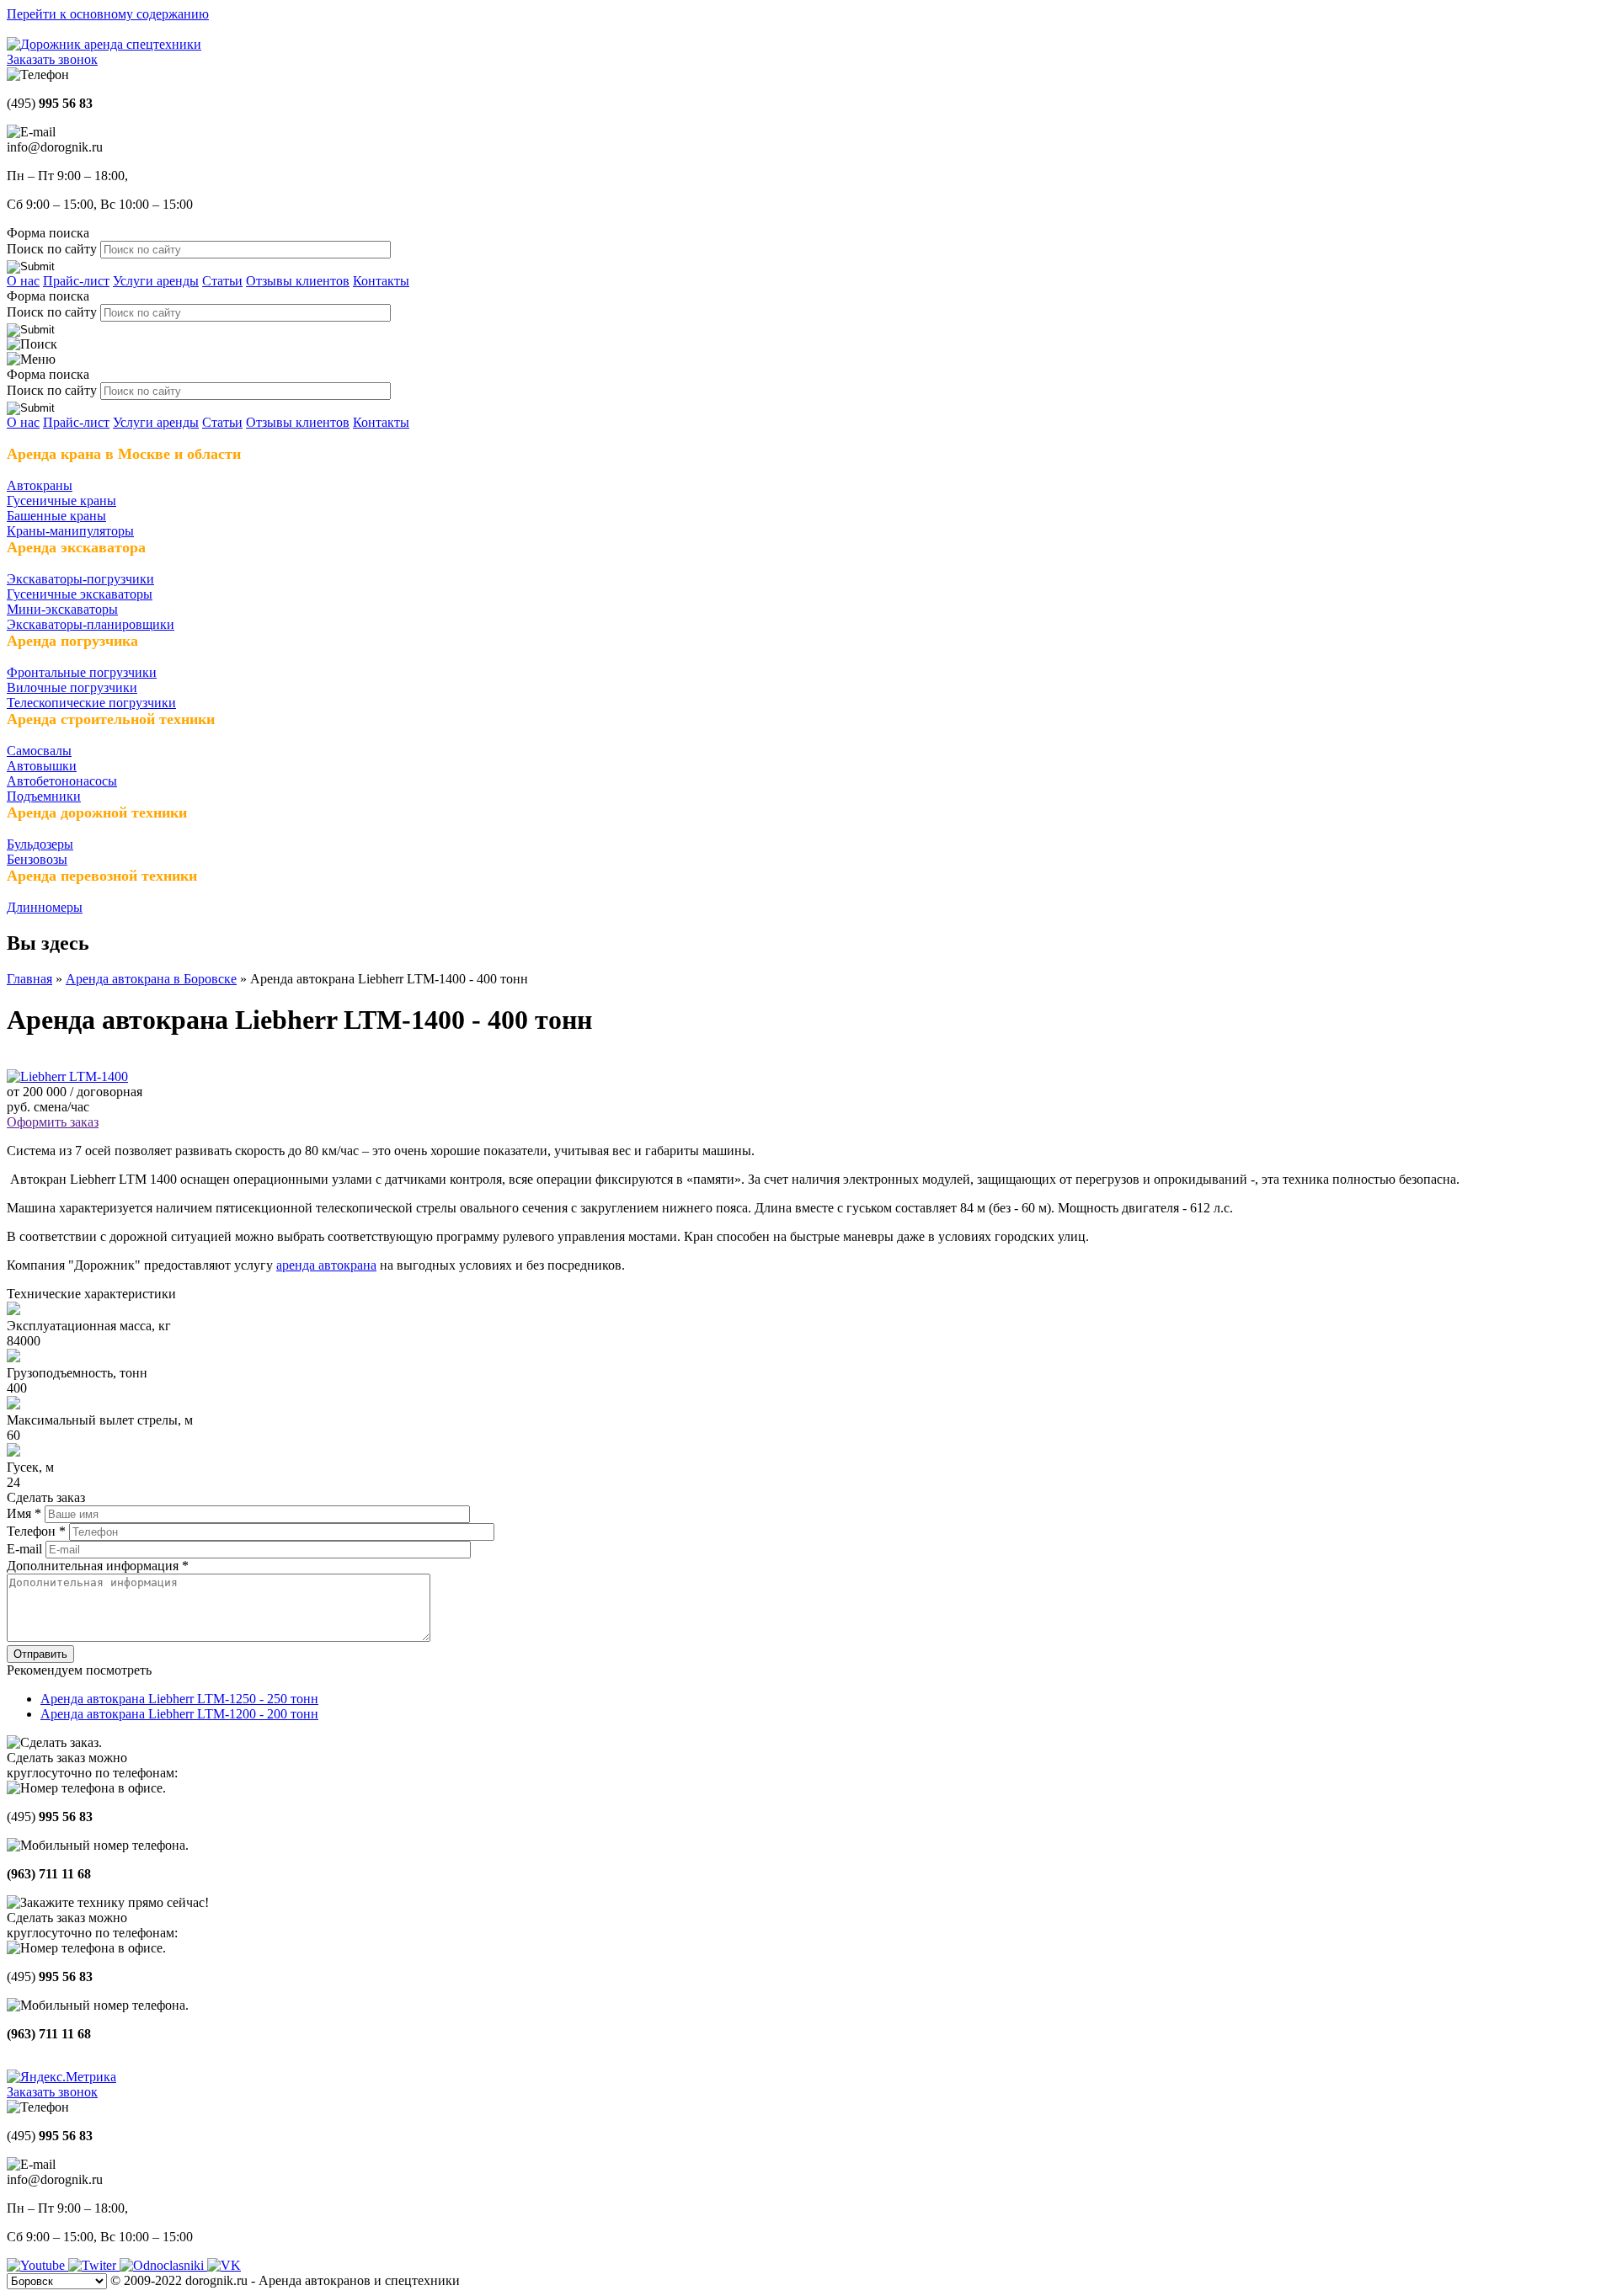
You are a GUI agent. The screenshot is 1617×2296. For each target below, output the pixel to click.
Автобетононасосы (62, 781)
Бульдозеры (40, 844)
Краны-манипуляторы (70, 531)
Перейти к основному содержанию (108, 14)
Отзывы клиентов (298, 281)
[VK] (224, 2265)
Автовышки (42, 766)
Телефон (36, 1531)
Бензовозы (37, 859)
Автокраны (40, 485)
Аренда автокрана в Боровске (151, 979)
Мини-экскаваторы (62, 609)
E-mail (26, 1549)
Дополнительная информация (98, 1566)
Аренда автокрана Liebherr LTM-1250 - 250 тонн (179, 1699)
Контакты (381, 281)
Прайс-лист (76, 281)
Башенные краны (56, 516)
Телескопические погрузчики (91, 703)
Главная (29, 979)
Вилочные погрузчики (72, 687)
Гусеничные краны (61, 501)
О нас (23, 281)
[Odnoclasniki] (163, 2265)
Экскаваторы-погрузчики (80, 579)
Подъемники (44, 796)
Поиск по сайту (53, 249)
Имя (24, 1513)
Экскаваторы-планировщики (91, 624)
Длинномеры (45, 907)
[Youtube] (37, 2265)
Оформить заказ (53, 1122)
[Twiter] (94, 2265)
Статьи (222, 281)
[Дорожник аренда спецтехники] (104, 44)
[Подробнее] (67, 1076)
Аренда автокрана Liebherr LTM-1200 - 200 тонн (179, 1714)
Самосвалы (39, 751)
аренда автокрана (326, 1265)
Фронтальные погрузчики (82, 672)
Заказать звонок (52, 59)
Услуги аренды (156, 281)
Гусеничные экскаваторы (80, 594)
